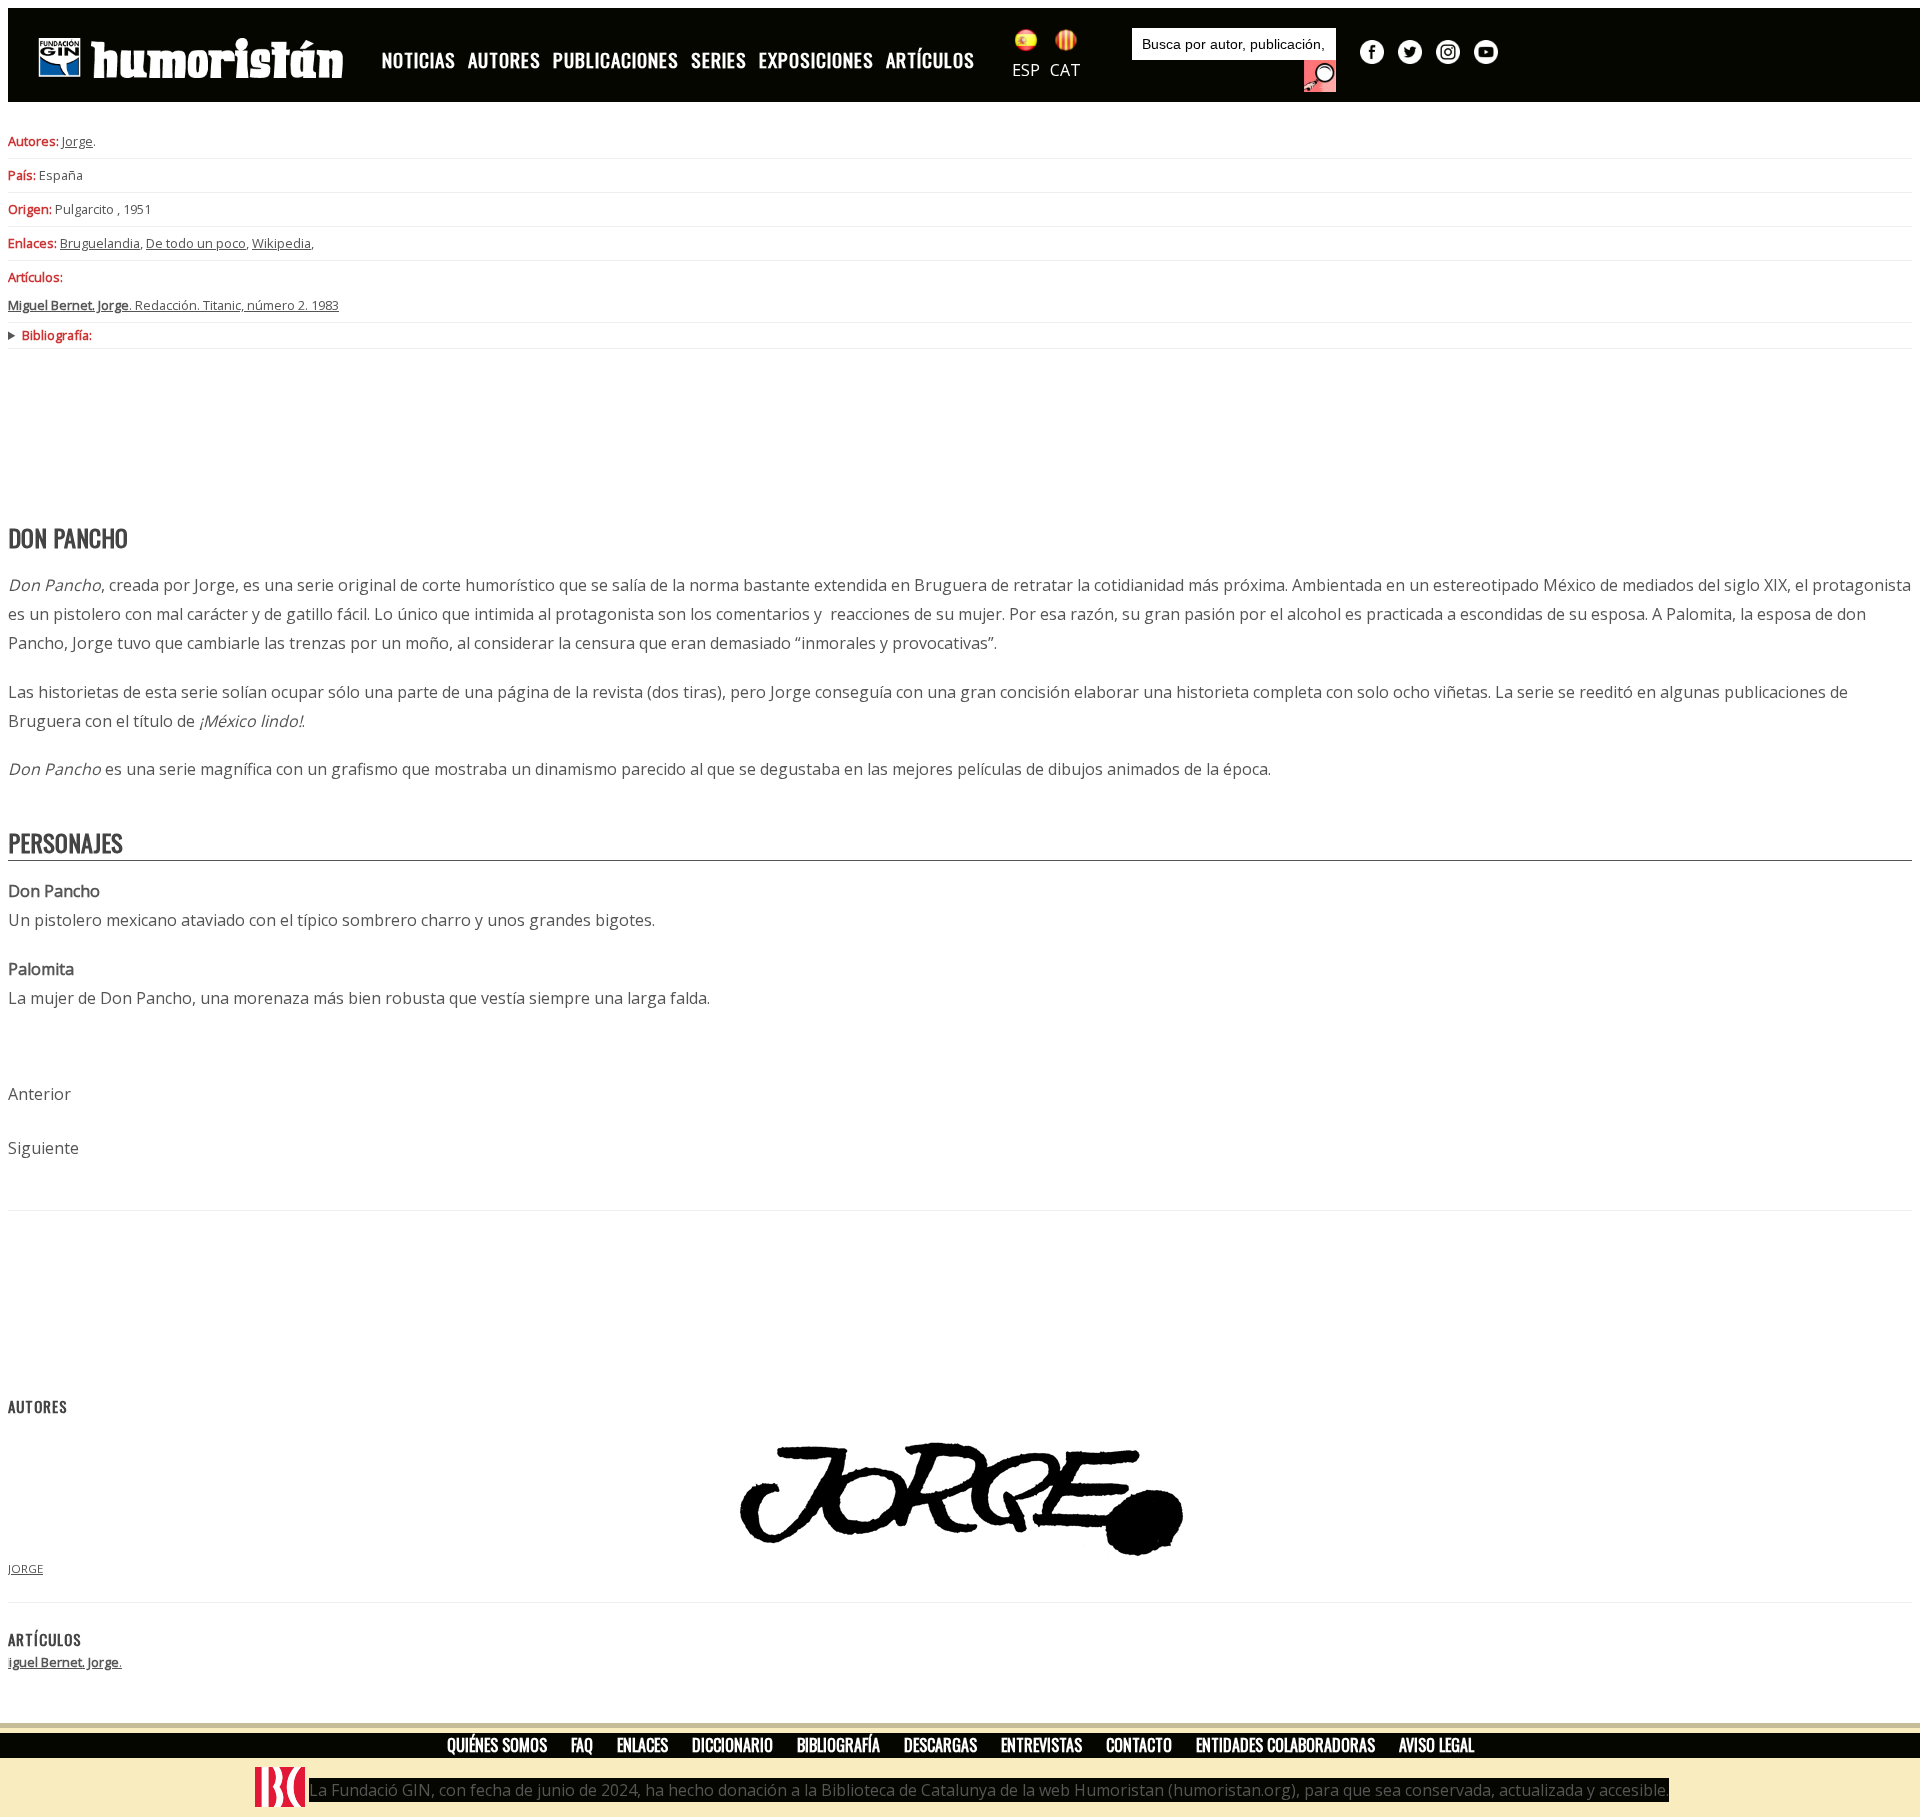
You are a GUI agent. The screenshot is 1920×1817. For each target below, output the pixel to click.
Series (719, 59)
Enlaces (642, 1745)
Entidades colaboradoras (1285, 1745)
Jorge (77, 141)
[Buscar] (1320, 76)
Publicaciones (616, 59)
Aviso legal (1436, 1745)
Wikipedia (281, 243)
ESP (1026, 70)
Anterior (39, 1094)
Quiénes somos (497, 1745)
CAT (1065, 70)
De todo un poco (196, 243)
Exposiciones (816, 59)
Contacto (1139, 1745)
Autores (504, 59)
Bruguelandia (100, 243)
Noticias (419, 59)
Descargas (940, 1745)
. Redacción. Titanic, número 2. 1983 (173, 305)
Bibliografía (838, 1745)
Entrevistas (1041, 1745)
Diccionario (732, 1745)
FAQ (582, 1745)
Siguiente (43, 1148)
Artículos (930, 59)
